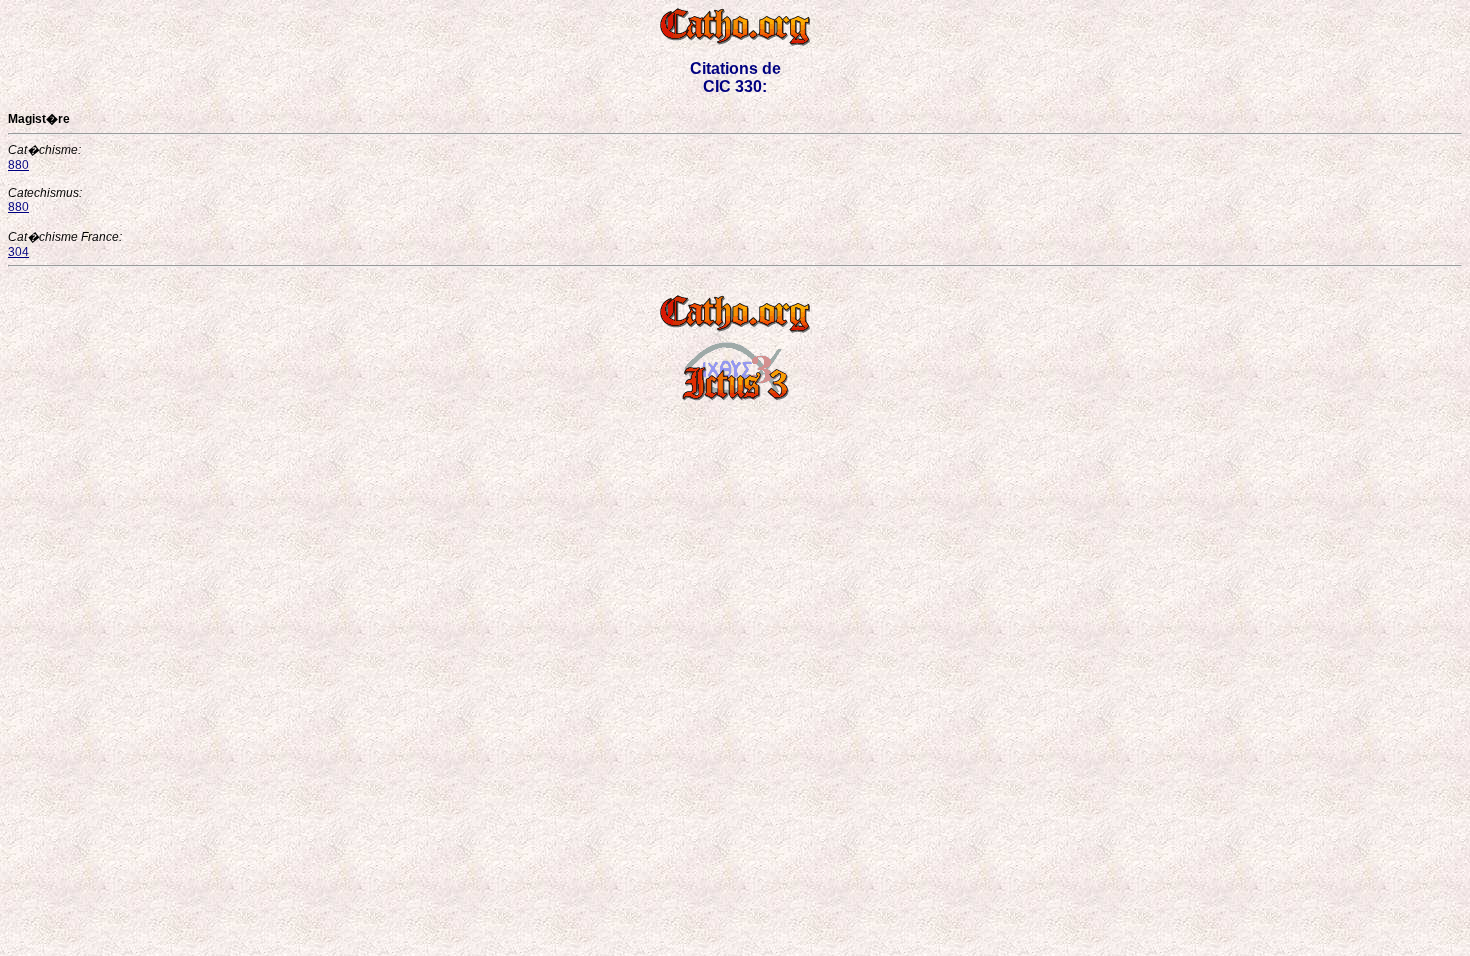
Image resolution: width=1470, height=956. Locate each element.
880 (18, 165)
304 (18, 252)
